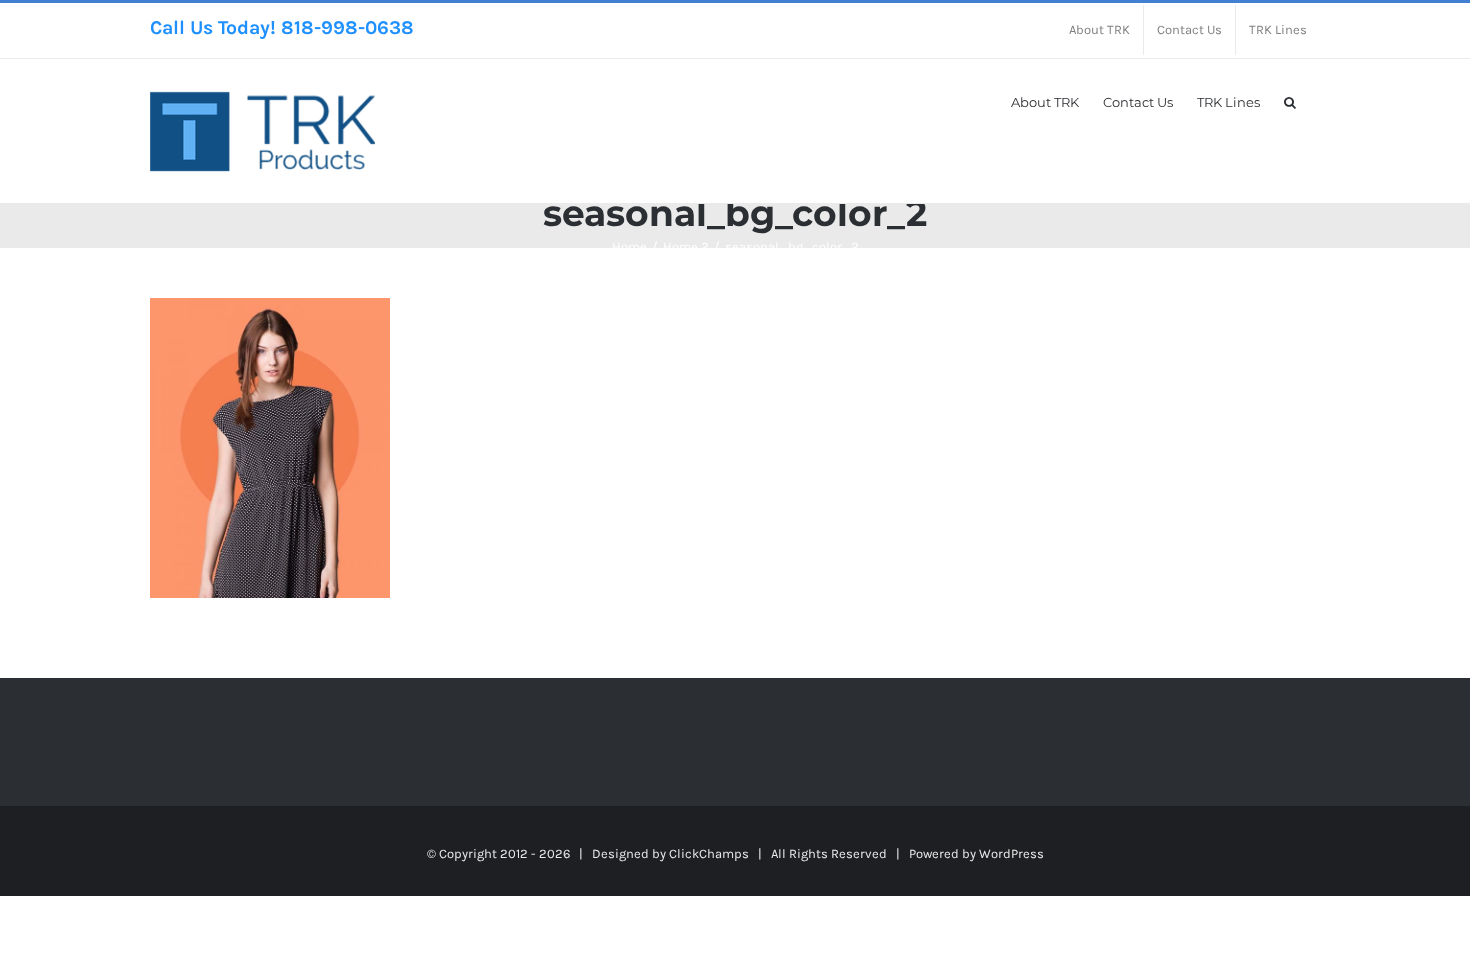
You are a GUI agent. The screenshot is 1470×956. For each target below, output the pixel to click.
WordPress (1011, 853)
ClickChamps (709, 853)
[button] (1290, 101)
